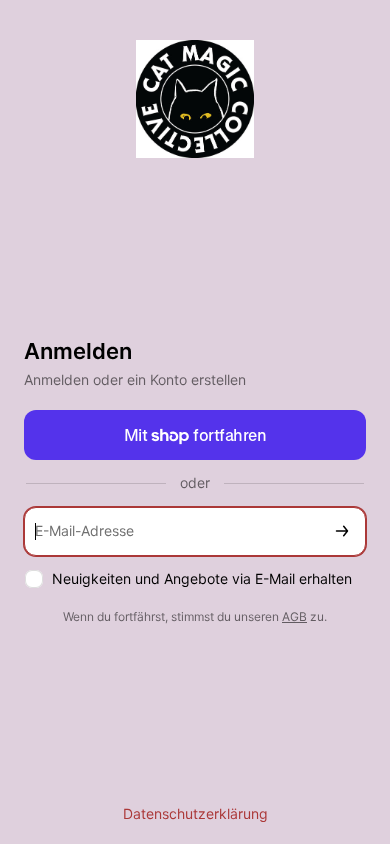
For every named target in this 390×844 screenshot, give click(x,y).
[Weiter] (342, 531)
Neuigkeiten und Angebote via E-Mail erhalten (202, 578)
